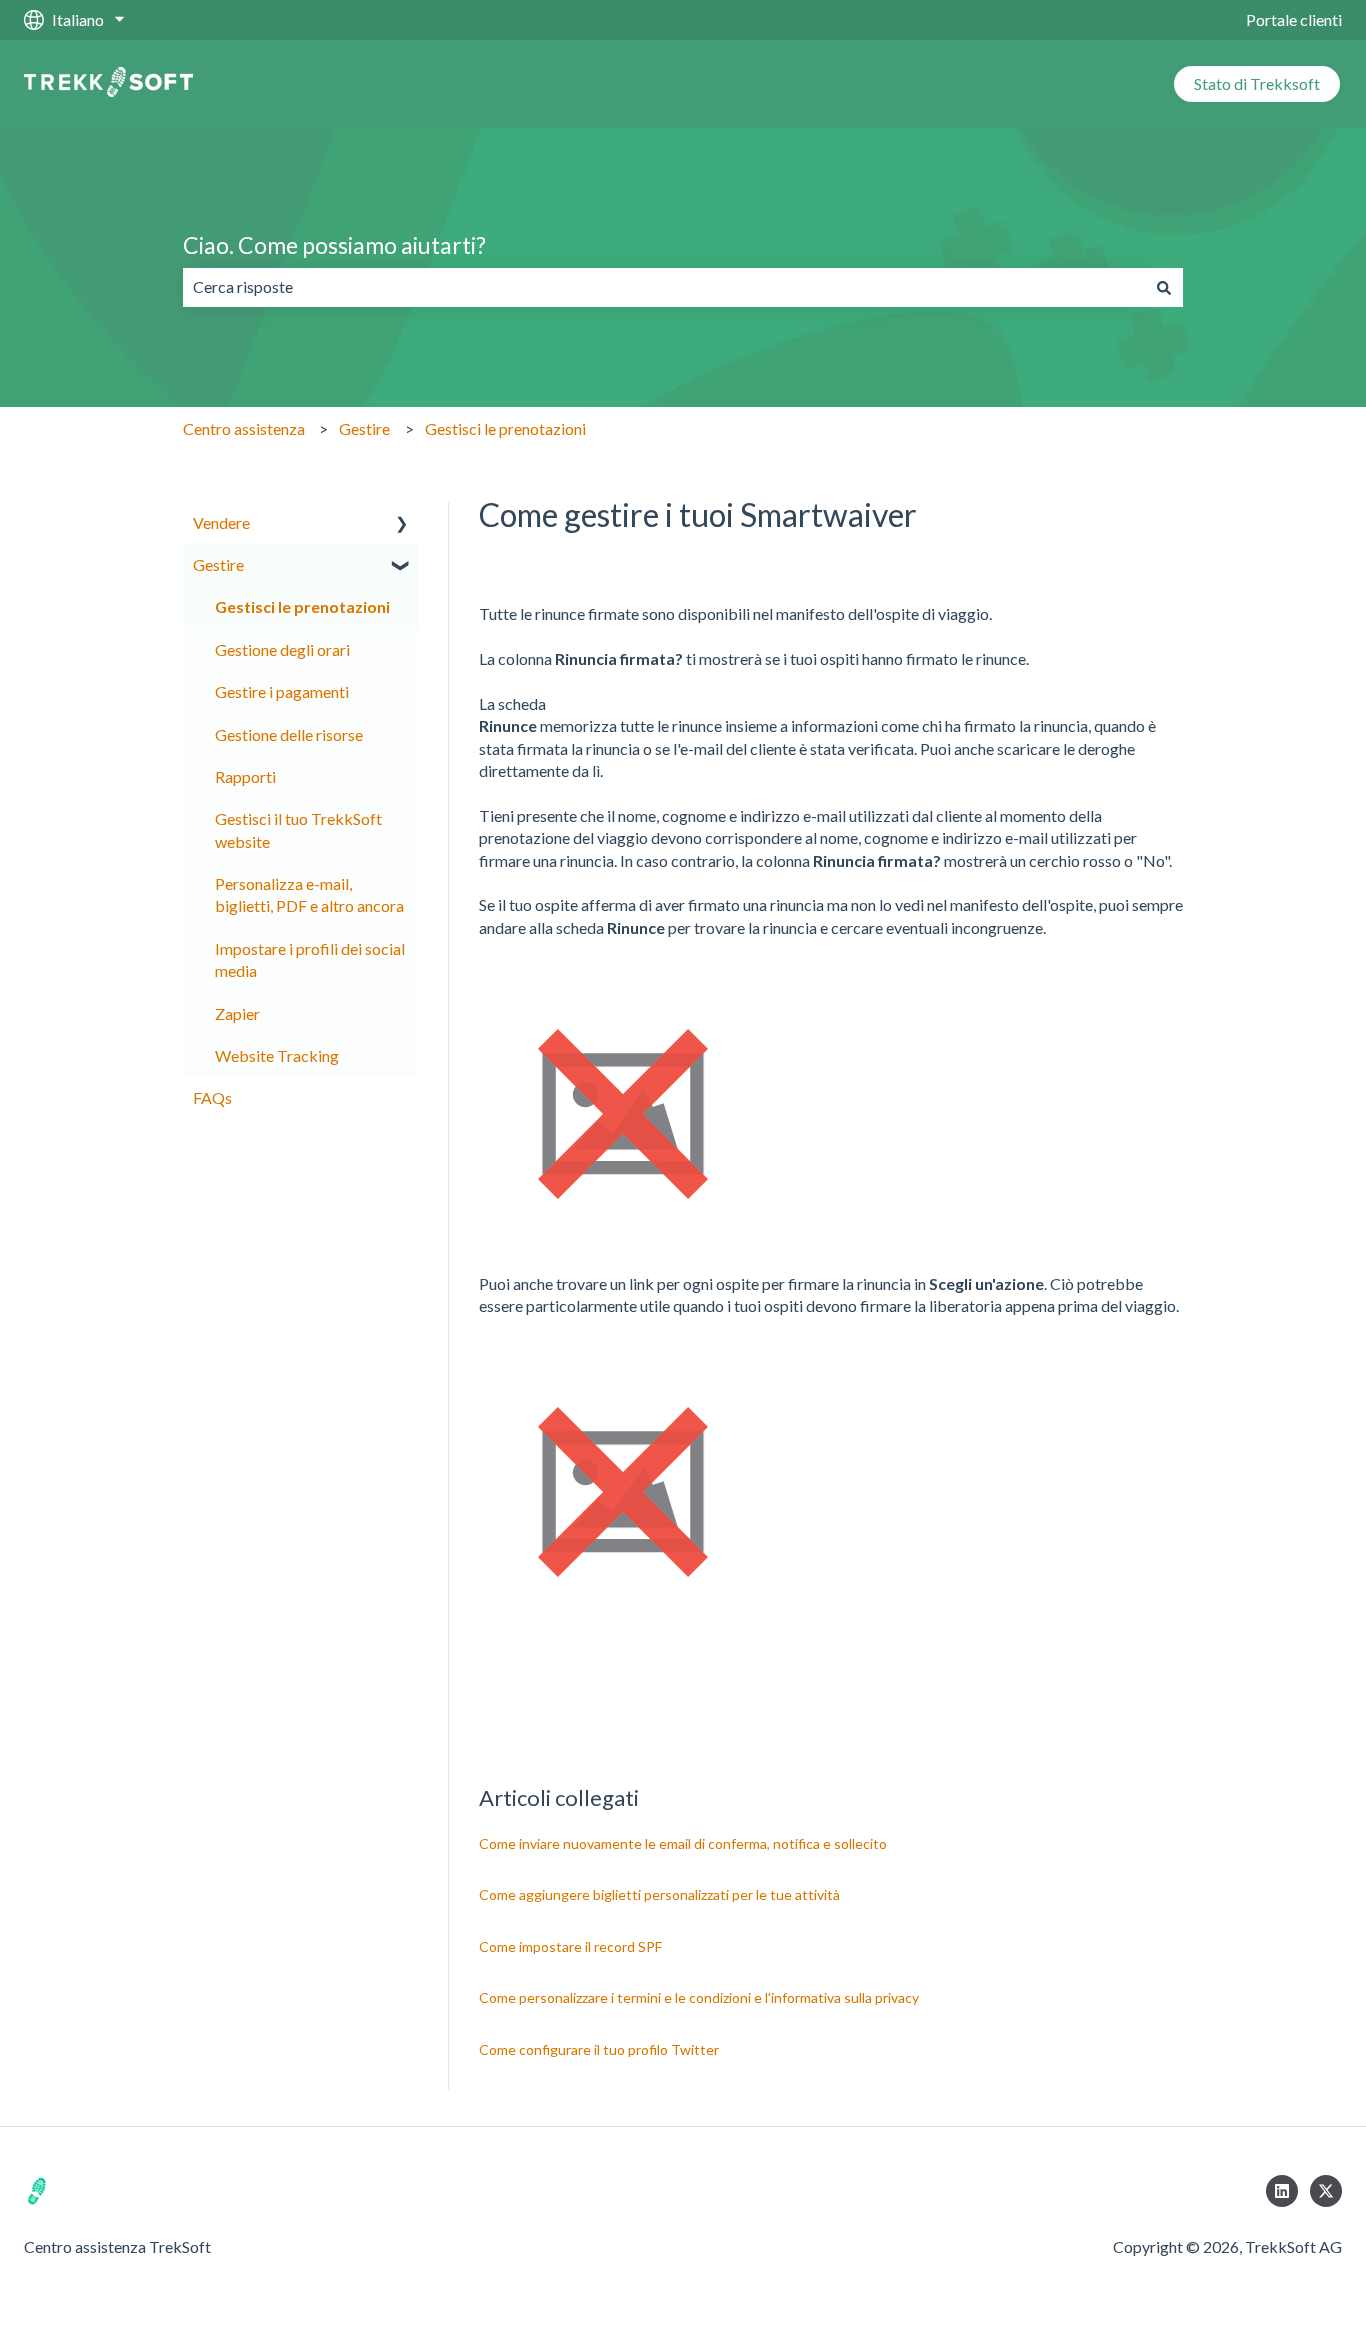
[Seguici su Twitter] (1326, 2191)
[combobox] (664, 287)
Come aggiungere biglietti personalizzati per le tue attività (659, 1894)
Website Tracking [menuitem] (277, 1055)
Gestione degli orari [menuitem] (282, 649)
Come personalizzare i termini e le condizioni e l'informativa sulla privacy (699, 1997)
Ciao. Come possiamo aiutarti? (334, 245)
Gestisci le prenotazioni (505, 428)
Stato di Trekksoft (1257, 83)
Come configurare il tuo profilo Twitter (599, 2049)
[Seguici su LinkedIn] (1282, 2191)
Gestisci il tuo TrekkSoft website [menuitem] (298, 829)
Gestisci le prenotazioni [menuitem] (302, 606)
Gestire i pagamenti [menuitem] (282, 691)
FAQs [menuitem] (212, 1097)
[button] (402, 524)
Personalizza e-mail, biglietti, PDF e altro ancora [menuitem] (309, 894)
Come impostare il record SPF (570, 1946)
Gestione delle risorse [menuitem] (289, 734)
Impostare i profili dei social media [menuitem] (310, 959)
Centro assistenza (244, 428)
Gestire (364, 428)
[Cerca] (1164, 287)
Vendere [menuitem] (221, 522)
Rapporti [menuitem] (245, 776)
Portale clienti (1294, 19)
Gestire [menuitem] (218, 564)
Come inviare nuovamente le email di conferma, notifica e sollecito (683, 1843)
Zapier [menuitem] (237, 1013)
